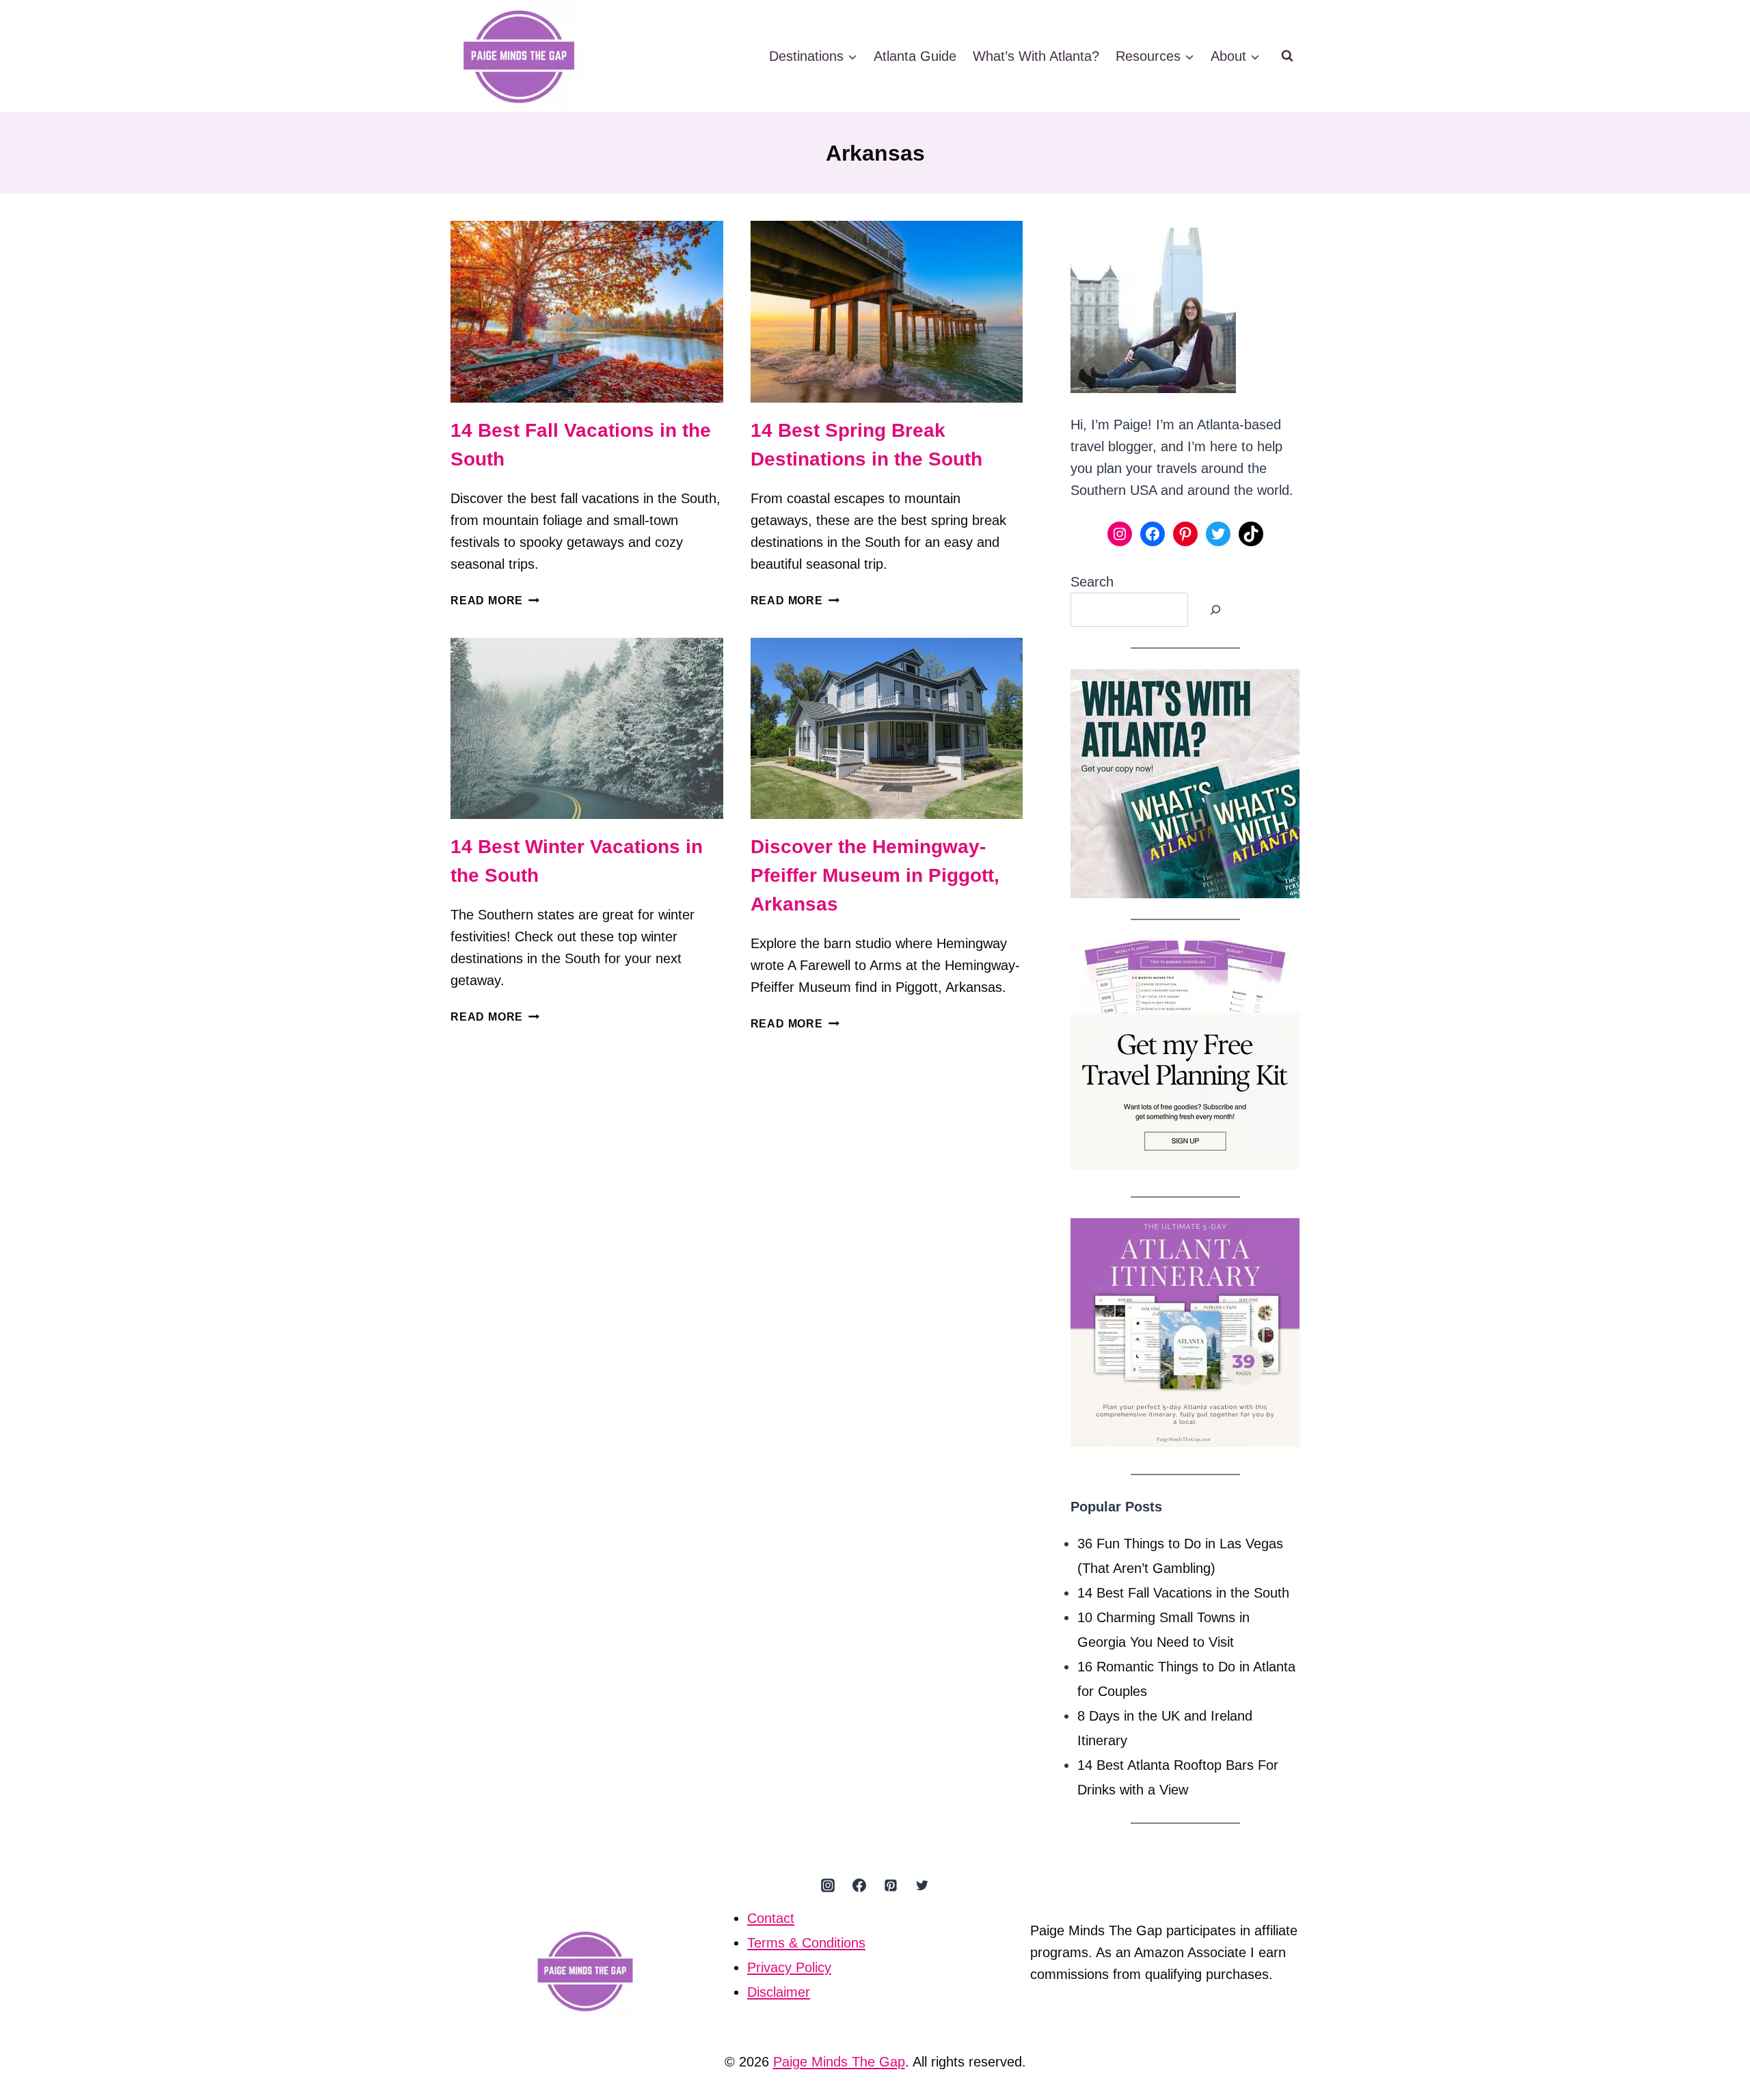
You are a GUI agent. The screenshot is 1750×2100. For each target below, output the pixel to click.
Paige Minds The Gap (839, 2062)
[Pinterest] (891, 1885)
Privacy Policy (789, 1967)
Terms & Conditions (806, 1943)
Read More (495, 601)
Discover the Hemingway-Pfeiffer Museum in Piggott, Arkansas (875, 875)
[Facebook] (859, 1885)
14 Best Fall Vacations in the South (1183, 1593)
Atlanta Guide (915, 56)
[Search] (1215, 610)
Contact (771, 1918)
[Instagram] (828, 1885)
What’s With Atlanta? (1036, 56)
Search (1092, 582)
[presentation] (587, 312)
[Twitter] (922, 1885)
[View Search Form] (1287, 56)
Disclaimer (779, 1992)
